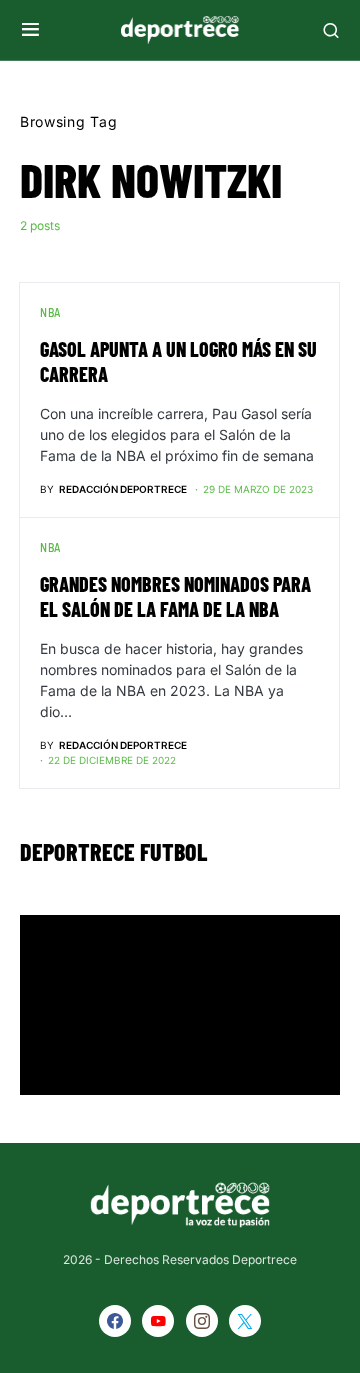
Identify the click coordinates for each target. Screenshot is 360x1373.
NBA (50, 312)
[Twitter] (245, 1321)
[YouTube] (158, 1321)
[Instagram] (202, 1321)
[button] (30, 30)
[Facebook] (115, 1321)
